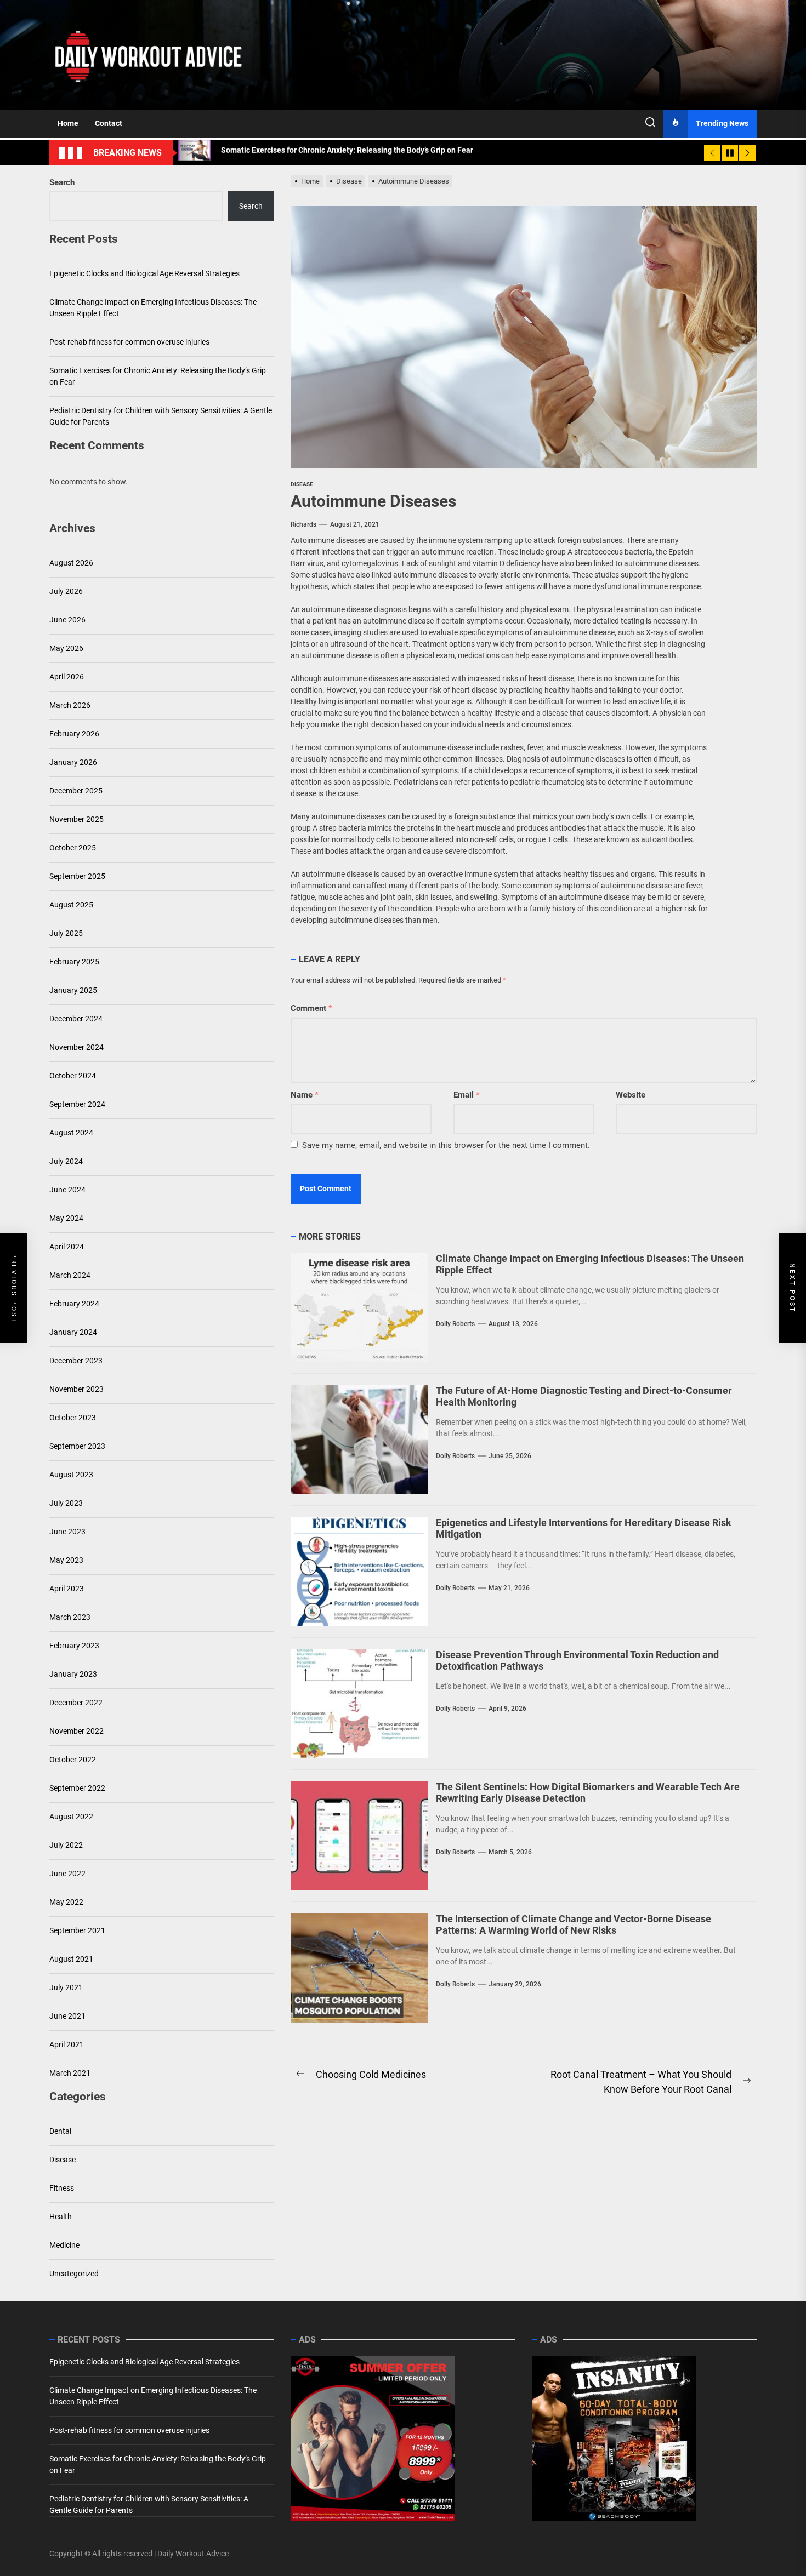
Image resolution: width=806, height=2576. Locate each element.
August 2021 (71, 1959)
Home (68, 123)
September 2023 (77, 1446)
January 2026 (73, 762)
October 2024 (73, 1076)
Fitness (62, 2188)
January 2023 (73, 1674)
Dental (60, 2131)
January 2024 (73, 1332)
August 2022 (71, 1817)
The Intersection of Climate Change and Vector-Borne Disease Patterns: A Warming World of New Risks (574, 1925)
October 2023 (73, 1418)
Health (61, 2217)
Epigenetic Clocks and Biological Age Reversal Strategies (144, 274)
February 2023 (74, 1646)
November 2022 (76, 1731)
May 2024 (66, 1218)
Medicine (64, 2245)
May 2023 (66, 1560)
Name (305, 1095)
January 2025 (73, 990)
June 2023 (67, 1532)
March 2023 (70, 1617)
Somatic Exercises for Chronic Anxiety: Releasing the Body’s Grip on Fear (158, 377)
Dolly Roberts (455, 1324)
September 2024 (77, 1104)
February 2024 (74, 1304)
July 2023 (66, 1503)
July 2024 (66, 1161)
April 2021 (67, 2044)
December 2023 (76, 1361)
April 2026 (67, 677)
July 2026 (66, 591)
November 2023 (76, 1389)
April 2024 (67, 1247)
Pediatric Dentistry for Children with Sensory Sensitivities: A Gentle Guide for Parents (161, 417)
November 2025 (76, 819)
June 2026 (67, 620)
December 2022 (76, 1703)
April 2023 (67, 1589)
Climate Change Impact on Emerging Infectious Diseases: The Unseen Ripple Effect (153, 308)
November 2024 (76, 1047)
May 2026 (66, 648)
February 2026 (74, 734)
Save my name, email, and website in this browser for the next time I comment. (446, 1145)
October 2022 (73, 1760)
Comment (311, 1008)
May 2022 (66, 1902)
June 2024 (67, 1190)
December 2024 (76, 1019)
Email (467, 1095)
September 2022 (77, 1788)
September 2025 (77, 876)
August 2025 (71, 905)
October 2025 (73, 848)
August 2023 (71, 1475)
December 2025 (76, 791)
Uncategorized (74, 2274)
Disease (63, 2160)
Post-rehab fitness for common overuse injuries (129, 342)
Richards (303, 524)
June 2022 (67, 1874)
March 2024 (70, 1275)
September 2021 (77, 1930)
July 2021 (66, 1987)
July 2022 (66, 1845)
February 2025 (74, 962)
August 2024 (71, 1133)
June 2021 (67, 2016)
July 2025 (66, 933)
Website (631, 1095)
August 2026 (71, 563)
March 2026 (70, 705)
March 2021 (70, 2073)
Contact (109, 123)
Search (62, 182)
